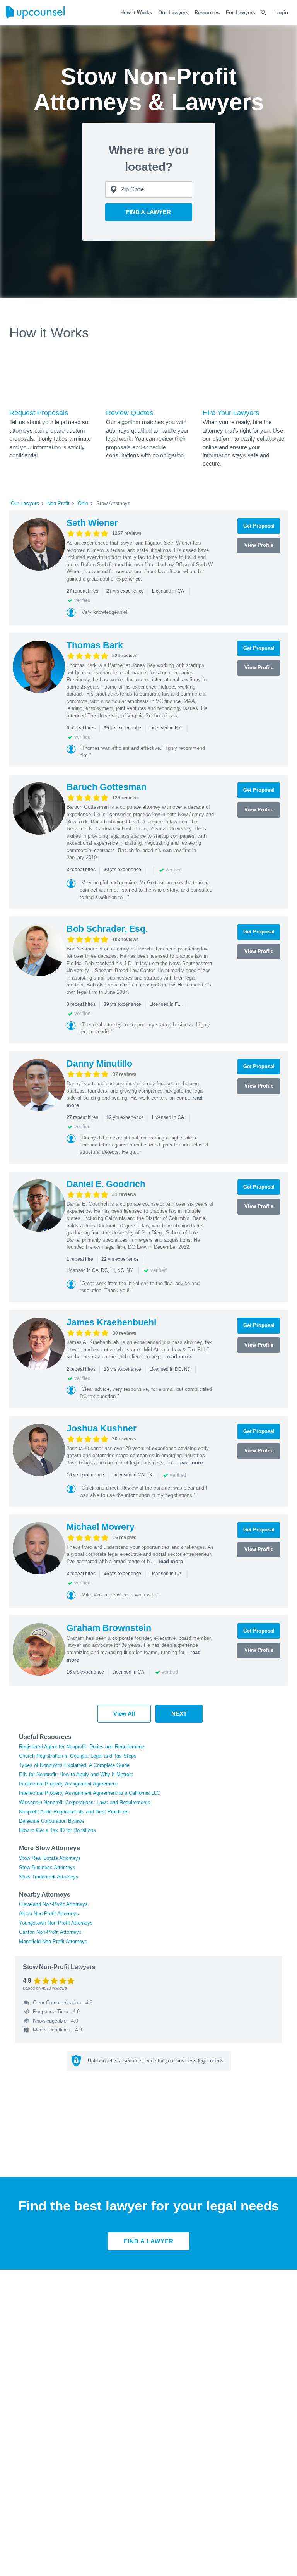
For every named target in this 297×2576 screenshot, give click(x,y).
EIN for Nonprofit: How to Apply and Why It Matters (76, 1774)
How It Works (136, 13)
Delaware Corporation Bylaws (52, 1821)
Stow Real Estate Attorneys (50, 1858)
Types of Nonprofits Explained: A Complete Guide (74, 1765)
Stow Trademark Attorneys (49, 1877)
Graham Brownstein (109, 1628)
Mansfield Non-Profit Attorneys (53, 1941)
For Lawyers (241, 13)
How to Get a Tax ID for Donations (57, 1830)
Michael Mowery (101, 1527)
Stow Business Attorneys (47, 1867)
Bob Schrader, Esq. (107, 929)
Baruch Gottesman (107, 787)
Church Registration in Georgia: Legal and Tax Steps (78, 1756)
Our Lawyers (173, 13)
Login (281, 13)
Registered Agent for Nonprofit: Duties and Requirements (82, 1747)
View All (124, 1714)
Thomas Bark (95, 645)
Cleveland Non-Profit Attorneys (53, 1904)
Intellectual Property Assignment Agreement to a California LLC (90, 1793)
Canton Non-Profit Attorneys (50, 1932)
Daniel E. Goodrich (106, 1184)
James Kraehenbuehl (111, 1322)
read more (179, 1357)
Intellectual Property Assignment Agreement (68, 1784)
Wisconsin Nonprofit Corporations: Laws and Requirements (85, 1802)
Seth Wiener (92, 523)
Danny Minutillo (99, 1064)
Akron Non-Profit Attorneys (49, 1914)
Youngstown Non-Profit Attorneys (56, 1923)
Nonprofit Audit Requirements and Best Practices (74, 1812)
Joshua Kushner (102, 1428)
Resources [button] (207, 13)
